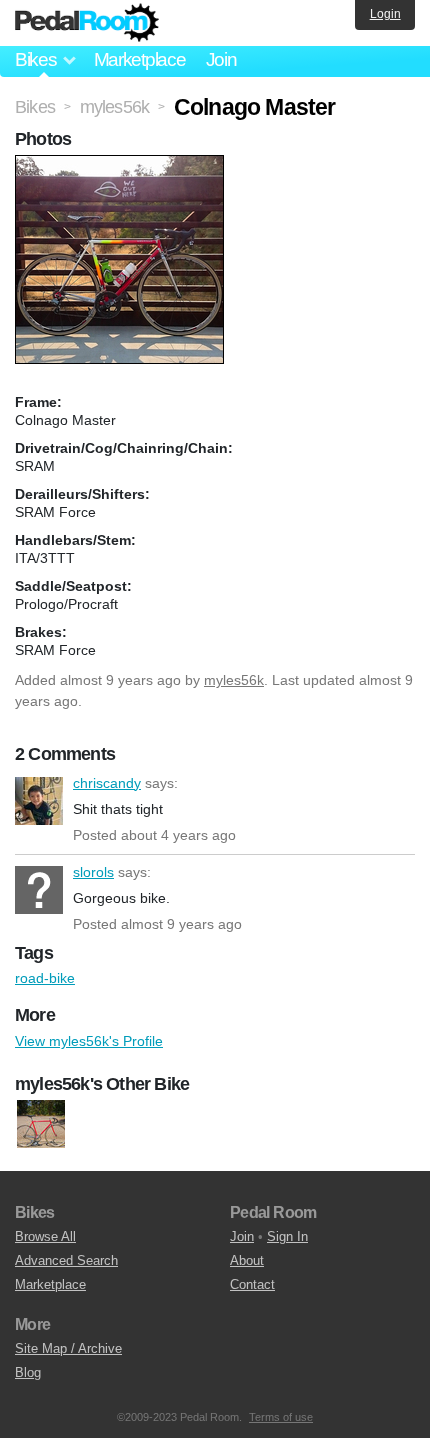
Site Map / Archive (68, 1348)
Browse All (45, 1236)
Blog (28, 1372)
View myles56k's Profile (89, 1041)
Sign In (287, 1236)
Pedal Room (87, 23)
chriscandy (39, 801)
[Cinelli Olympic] (41, 1124)
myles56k (234, 680)
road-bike (45, 978)
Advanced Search (66, 1260)
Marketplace (140, 59)
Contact (252, 1284)
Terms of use (281, 1417)
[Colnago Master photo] (122, 165)
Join (221, 59)
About (247, 1260)
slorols (39, 890)
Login (385, 14)
